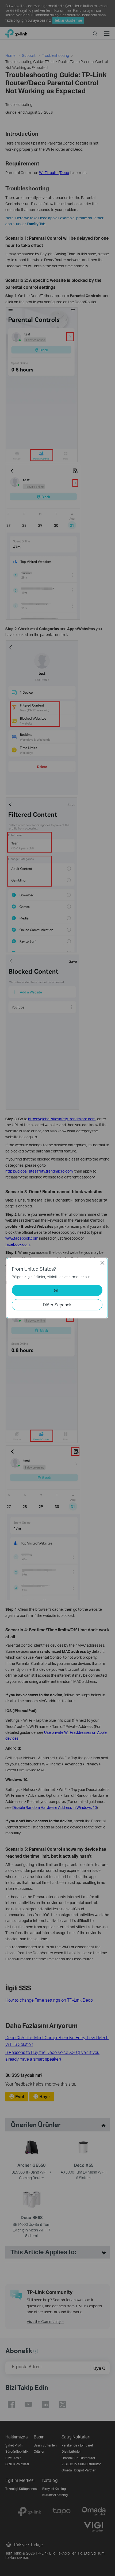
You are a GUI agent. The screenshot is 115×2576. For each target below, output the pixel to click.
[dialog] (57, 1288)
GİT (57, 1290)
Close (102, 1263)
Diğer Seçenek (57, 1305)
